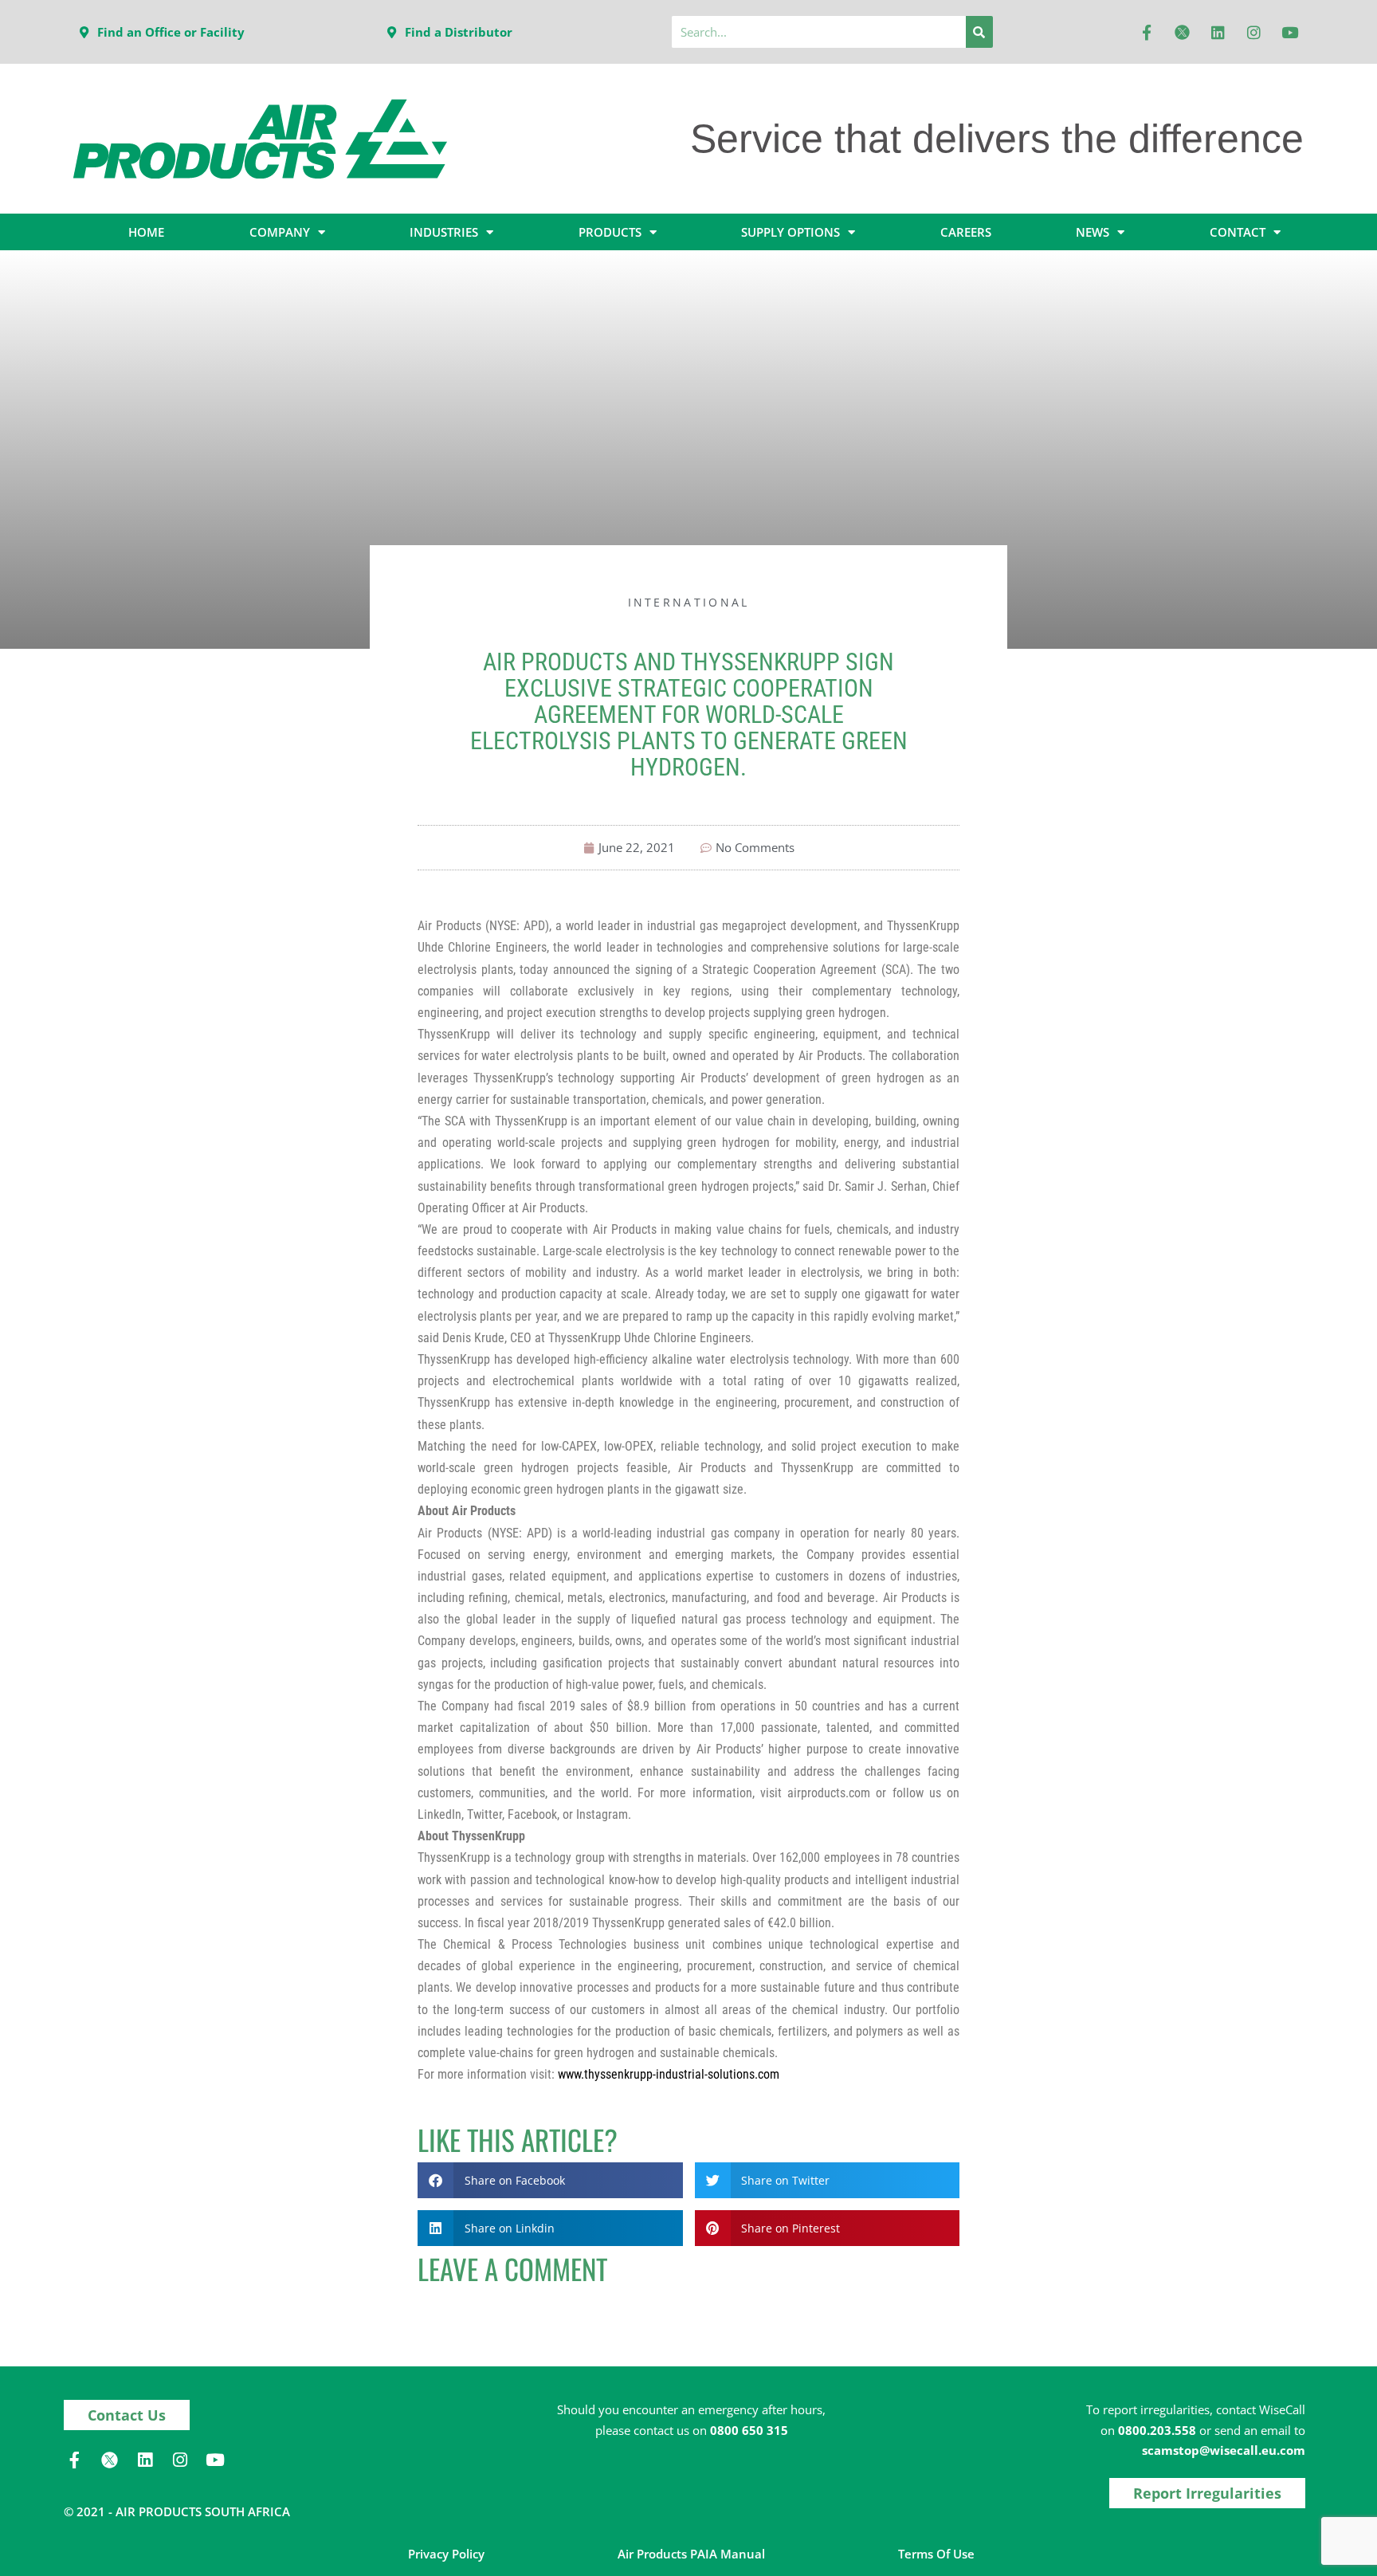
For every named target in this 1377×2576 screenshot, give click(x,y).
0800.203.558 (1157, 2430)
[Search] (979, 32)
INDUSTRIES (444, 232)
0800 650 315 (749, 2430)
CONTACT (1238, 232)
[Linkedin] (1218, 32)
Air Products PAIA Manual (691, 2554)
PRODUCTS (610, 232)
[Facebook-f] (1147, 32)
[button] (550, 2180)
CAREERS (966, 232)
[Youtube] (1290, 32)
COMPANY (280, 232)
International (689, 602)
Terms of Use (936, 2554)
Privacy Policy (446, 2554)
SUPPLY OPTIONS (790, 232)
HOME (146, 232)
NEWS (1093, 232)
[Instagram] (1254, 32)
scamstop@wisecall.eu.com (1224, 2450)
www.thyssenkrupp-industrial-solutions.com (669, 2074)
